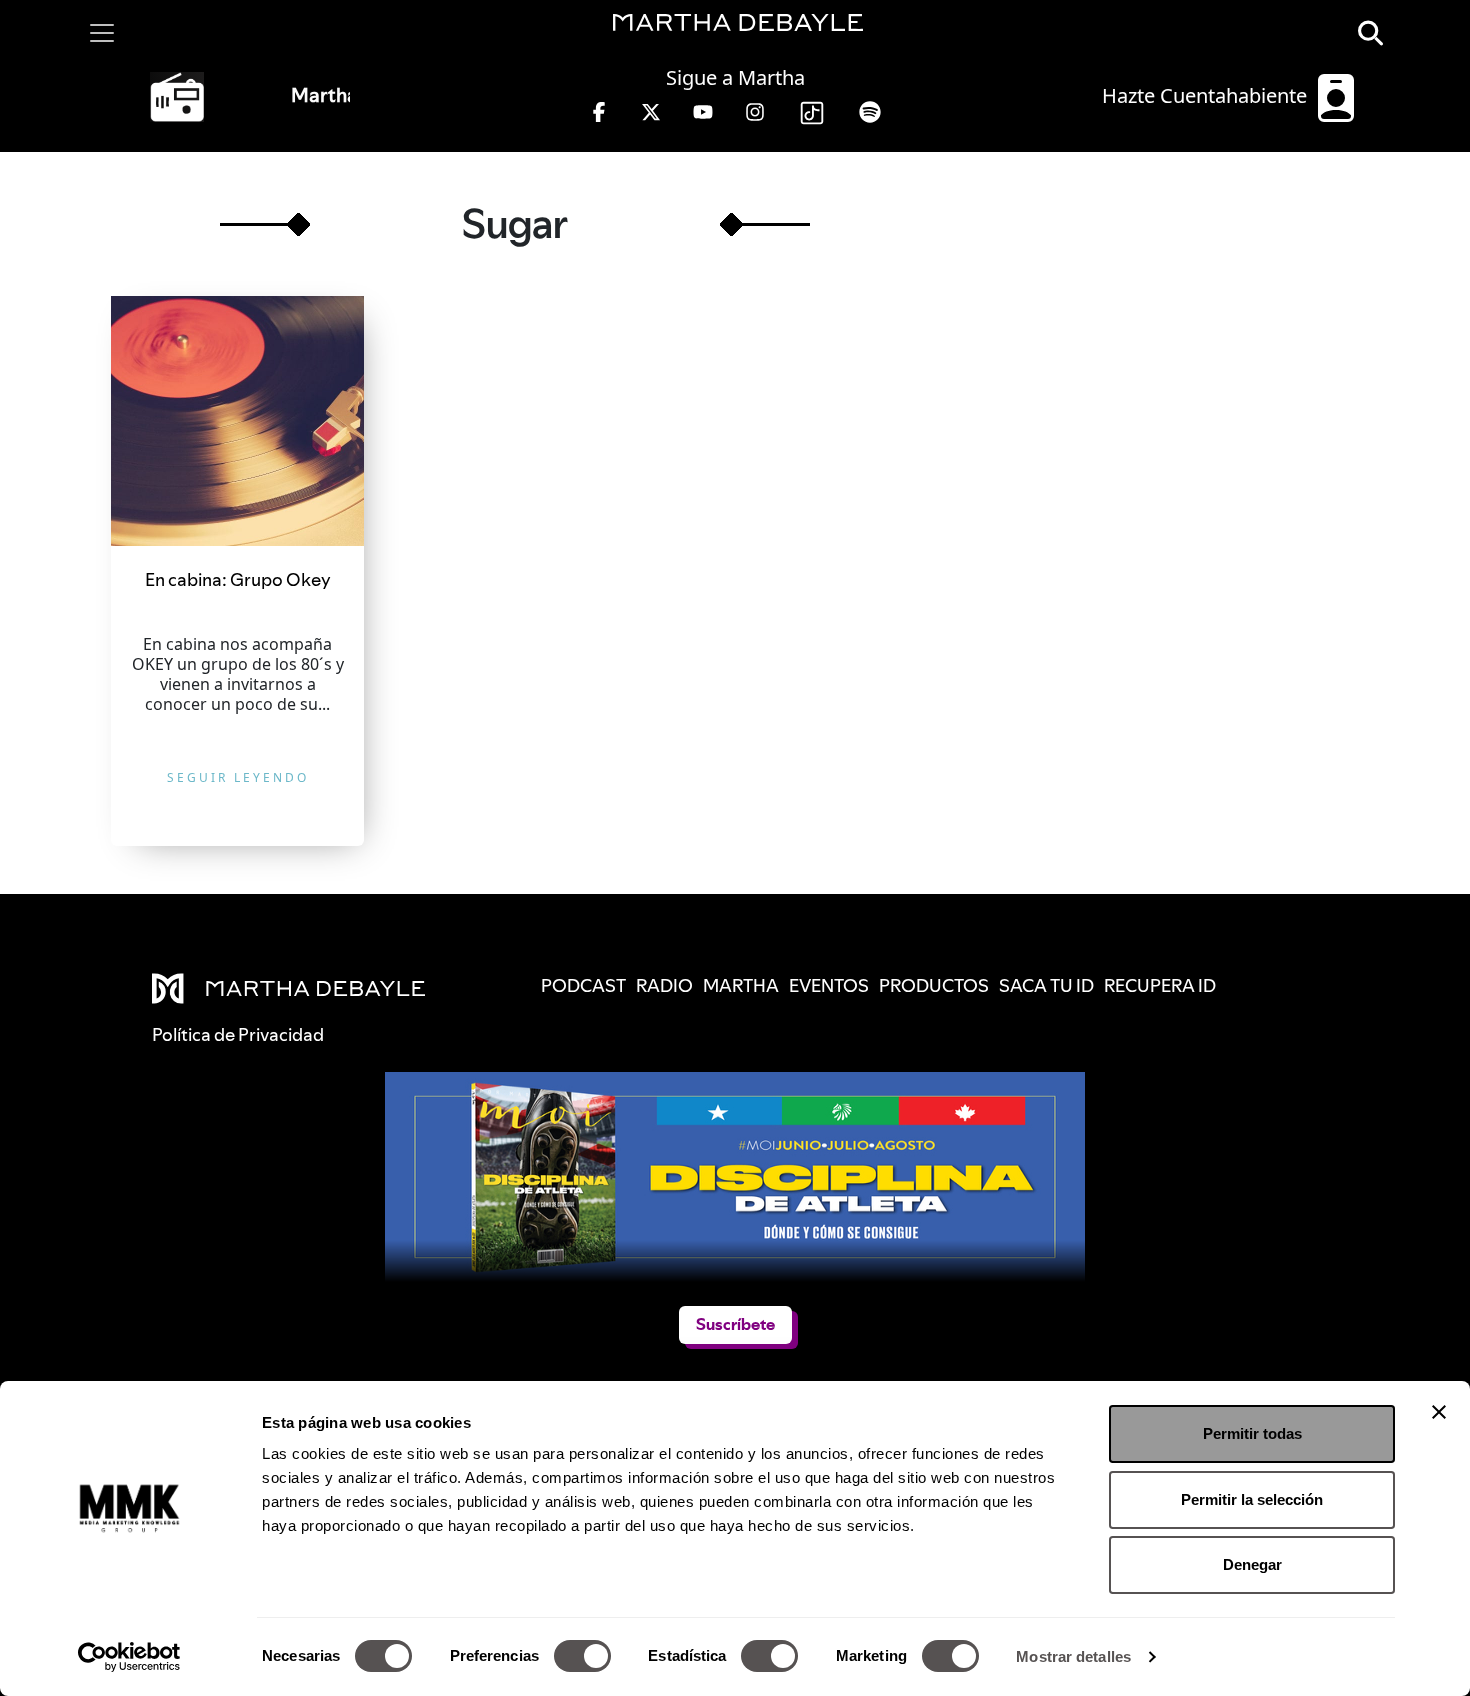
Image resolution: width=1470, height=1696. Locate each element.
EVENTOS (829, 985)
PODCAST (583, 985)
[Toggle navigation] (102, 33)
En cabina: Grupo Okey (238, 579)
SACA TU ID (1046, 985)
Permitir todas (1252, 1433)
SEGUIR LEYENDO (238, 777)
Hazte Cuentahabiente (1207, 95)
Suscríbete (735, 1325)
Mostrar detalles (1073, 1656)
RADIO (664, 985)
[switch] (582, 1656)
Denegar (1252, 1564)
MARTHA (741, 985)
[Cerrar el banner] (1439, 1412)
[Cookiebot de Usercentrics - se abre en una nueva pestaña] (129, 1657)
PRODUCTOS (934, 985)
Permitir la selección (1252, 1499)
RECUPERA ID (1160, 985)
